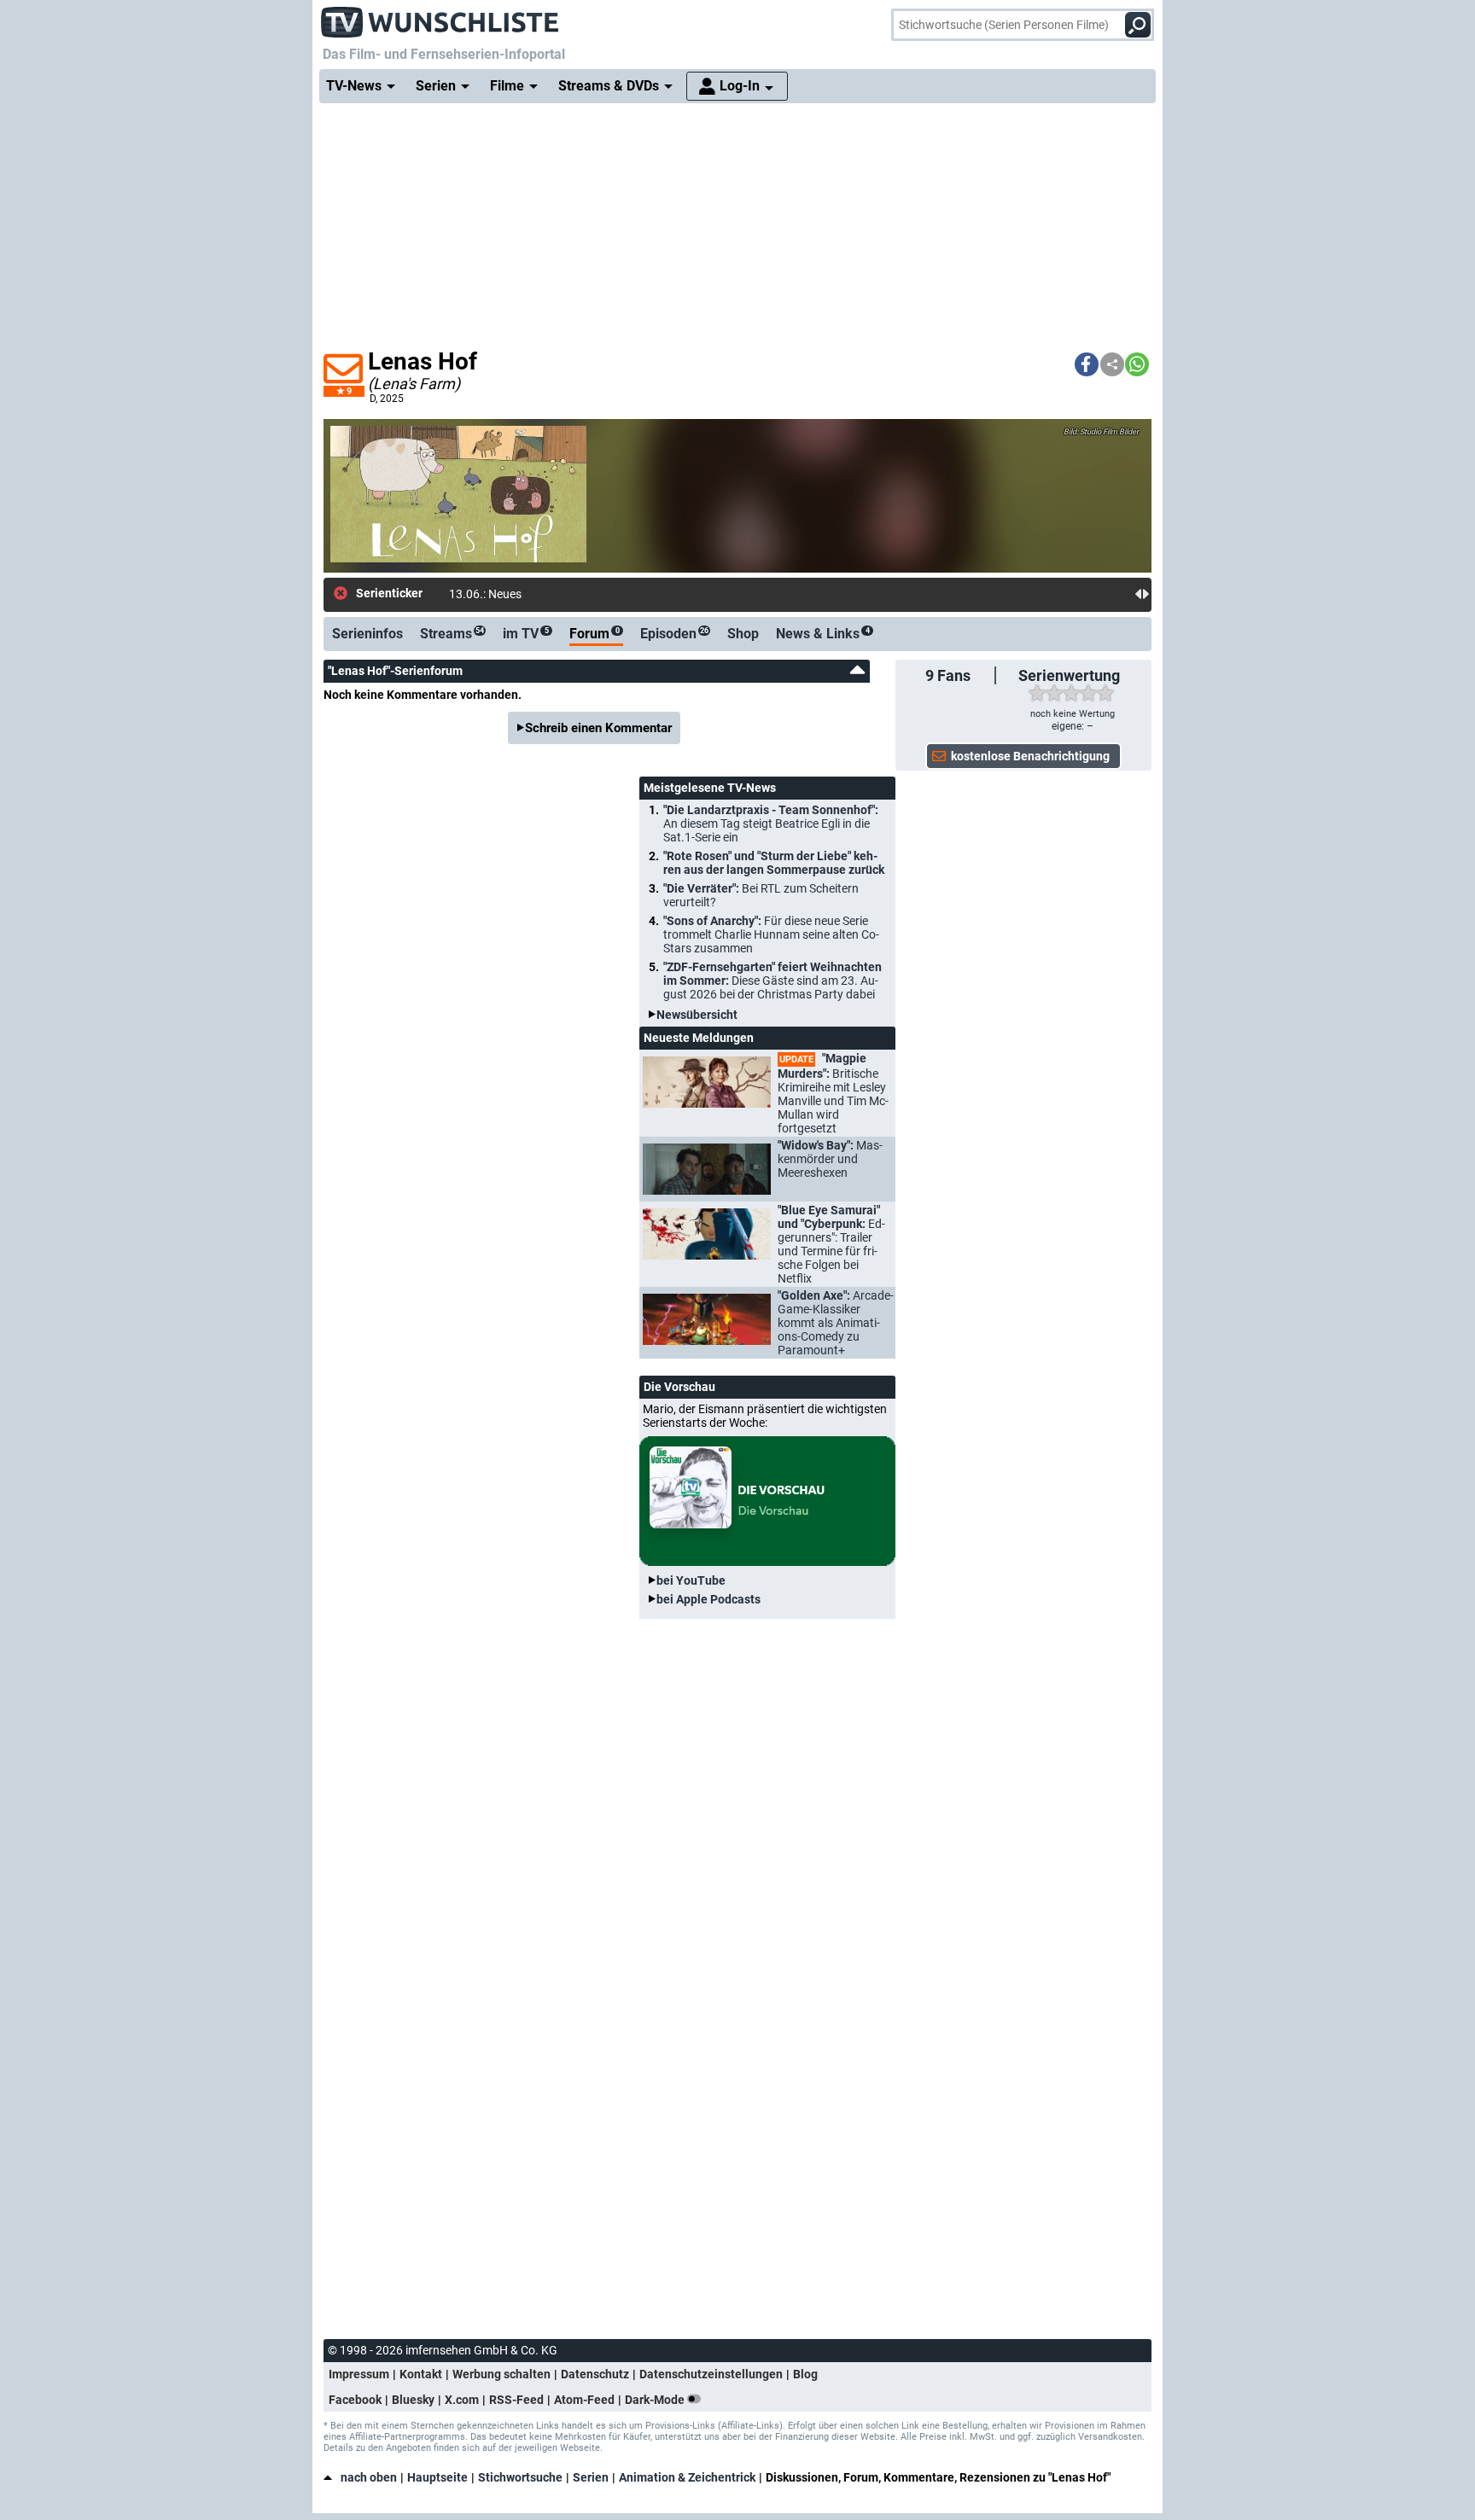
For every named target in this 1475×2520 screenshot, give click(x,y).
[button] (1087, 364)
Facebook (355, 2400)
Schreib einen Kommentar (598, 728)
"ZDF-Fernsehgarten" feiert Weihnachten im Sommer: (772, 981)
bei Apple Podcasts (708, 1599)
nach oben (369, 2477)
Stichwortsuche (520, 2477)
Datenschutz (595, 2374)
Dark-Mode (656, 2400)
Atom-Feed (584, 2400)
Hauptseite (437, 2477)
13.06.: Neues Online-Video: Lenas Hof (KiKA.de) (576, 594)
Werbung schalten (501, 2374)
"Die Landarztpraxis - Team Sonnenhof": (771, 824)
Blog (805, 2374)
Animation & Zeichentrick (687, 2477)
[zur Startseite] (440, 17)
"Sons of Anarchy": (771, 934)
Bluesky (413, 2400)
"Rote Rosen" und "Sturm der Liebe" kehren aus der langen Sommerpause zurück (774, 863)
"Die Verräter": (761, 895)
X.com (462, 2400)
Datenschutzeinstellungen (711, 2374)
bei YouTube (691, 1580)
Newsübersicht (697, 1015)
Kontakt (421, 2374)
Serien (591, 2477)
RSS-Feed (516, 2400)
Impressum (359, 2374)
